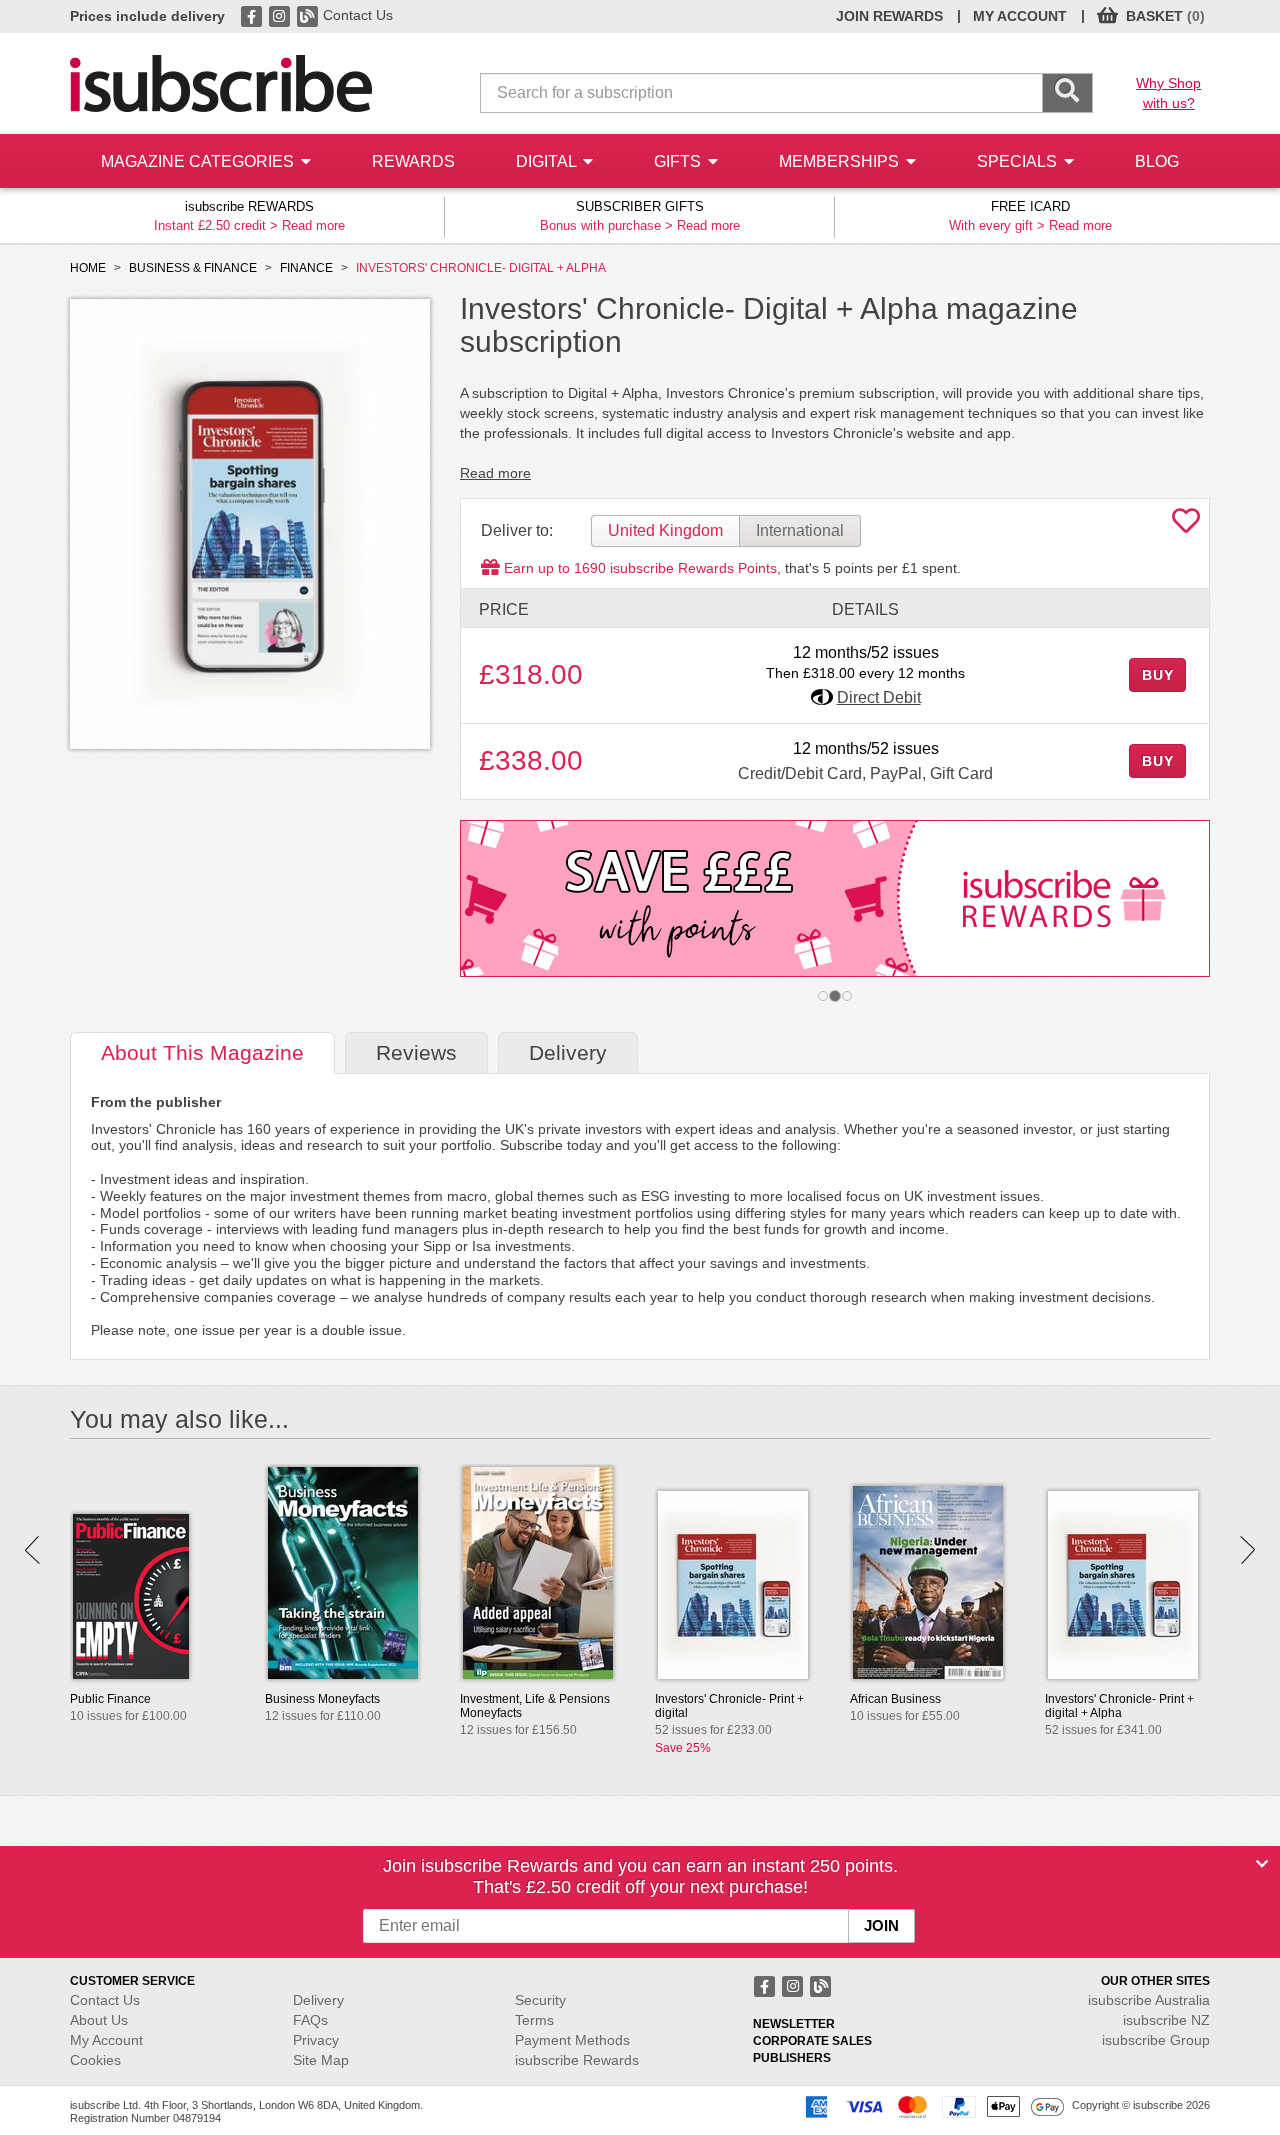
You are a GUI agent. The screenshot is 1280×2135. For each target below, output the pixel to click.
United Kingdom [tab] (665, 530)
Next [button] (1247, 1550)
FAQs (310, 2020)
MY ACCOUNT (1020, 16)
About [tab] (202, 1052)
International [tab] (800, 530)
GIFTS (679, 161)
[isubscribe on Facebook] (253, 15)
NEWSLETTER (794, 2024)
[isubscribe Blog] (309, 15)
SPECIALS (1019, 161)
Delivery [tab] (568, 1052)
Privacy (316, 2040)
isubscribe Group (1156, 2040)
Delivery (318, 2000)
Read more (313, 225)
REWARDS (413, 161)
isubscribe (1149, 2000)
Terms (534, 2020)
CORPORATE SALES (812, 2041)
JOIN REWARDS (889, 16)
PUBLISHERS (792, 2058)
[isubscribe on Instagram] (281, 15)
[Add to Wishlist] (1186, 526)
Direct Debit (879, 697)
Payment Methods (572, 2040)
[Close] (1262, 1864)
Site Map (321, 2060)
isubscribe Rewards (577, 2060)
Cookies (95, 2060)
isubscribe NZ (1166, 2020)
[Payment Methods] (931, 2106)
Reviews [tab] (416, 1052)
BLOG (1157, 161)
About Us (99, 2020)
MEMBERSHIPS (841, 161)
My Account (106, 2040)
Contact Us (358, 15)
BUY (1158, 675)
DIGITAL (548, 161)
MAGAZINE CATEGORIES (199, 161)
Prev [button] (32, 1550)
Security (540, 2000)
